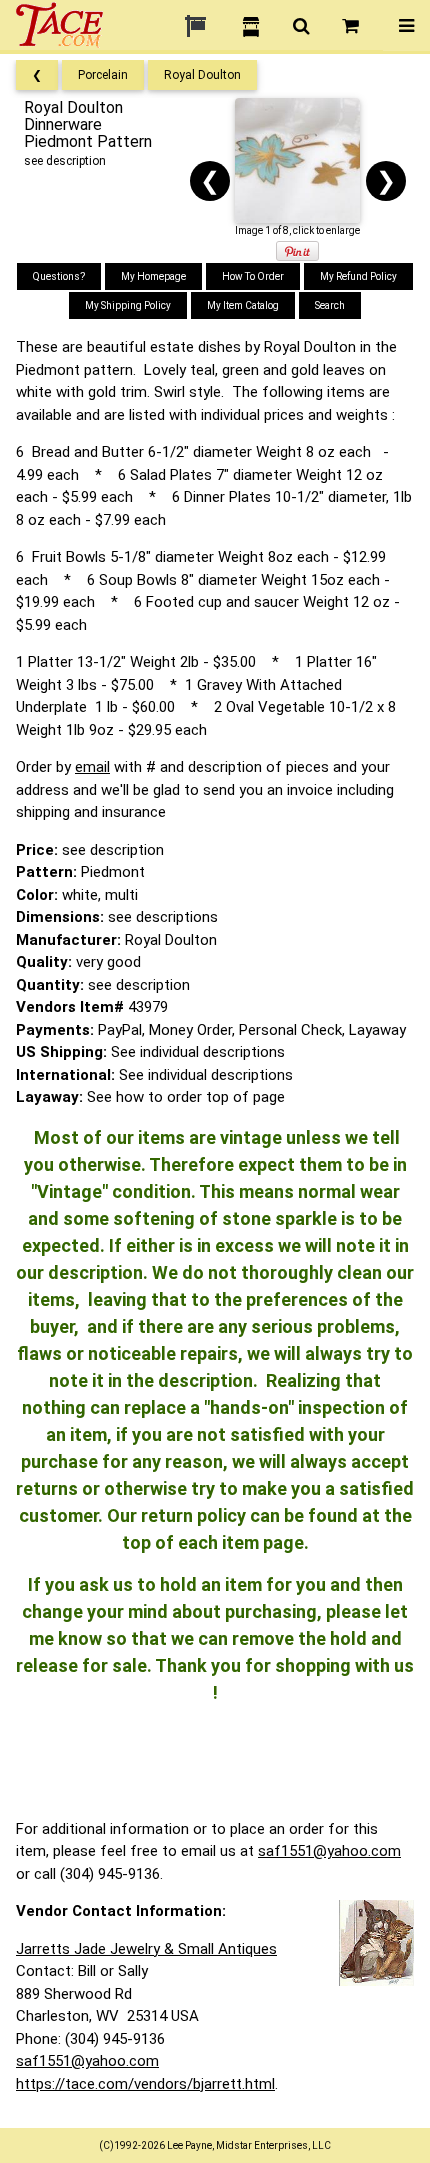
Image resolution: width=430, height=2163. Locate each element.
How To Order (253, 276)
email (92, 767)
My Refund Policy (358, 276)
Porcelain (103, 75)
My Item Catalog (243, 305)
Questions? (59, 276)
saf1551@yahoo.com (329, 1851)
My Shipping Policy (128, 305)
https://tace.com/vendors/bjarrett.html (145, 2084)
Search (330, 305)
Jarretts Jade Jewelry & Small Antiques (146, 1949)
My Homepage (153, 276)
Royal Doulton (202, 75)
